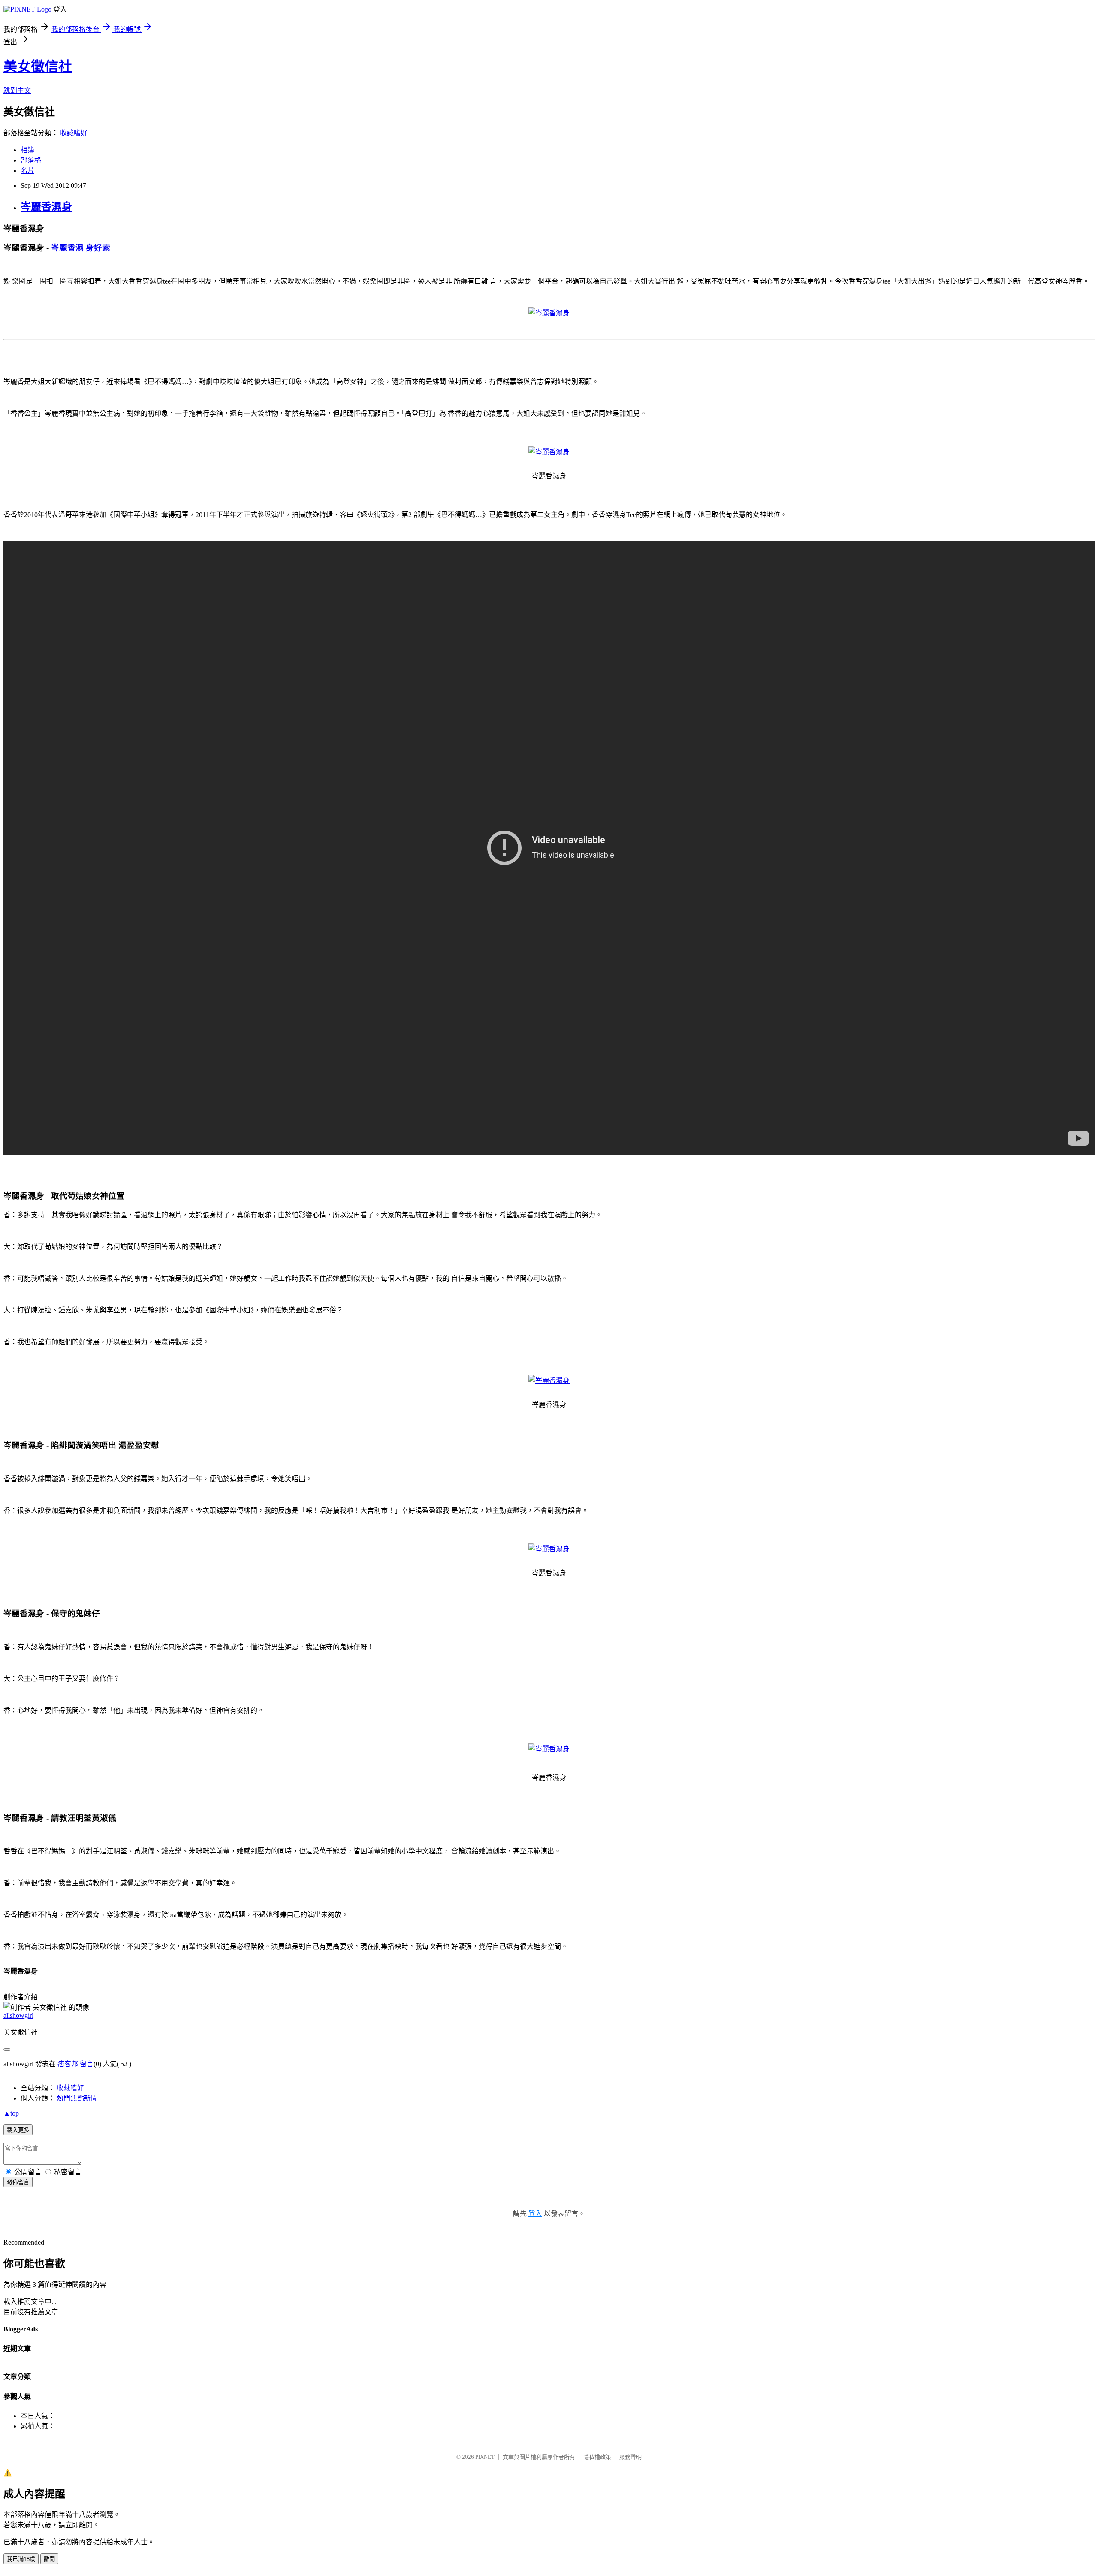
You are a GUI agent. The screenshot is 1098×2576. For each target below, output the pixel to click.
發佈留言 (18, 2182)
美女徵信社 (38, 67)
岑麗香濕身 (46, 207)
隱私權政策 (597, 2457)
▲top (11, 2113)
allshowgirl (18, 2015)
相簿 (27, 150)
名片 (27, 171)
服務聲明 (630, 2457)
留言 (87, 2064)
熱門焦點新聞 (77, 2098)
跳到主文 (17, 90)
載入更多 (18, 2130)
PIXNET (485, 2457)
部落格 (31, 160)
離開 (49, 2559)
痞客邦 (68, 2064)
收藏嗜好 (74, 133)
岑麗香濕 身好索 (81, 248)
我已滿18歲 (21, 2559)
